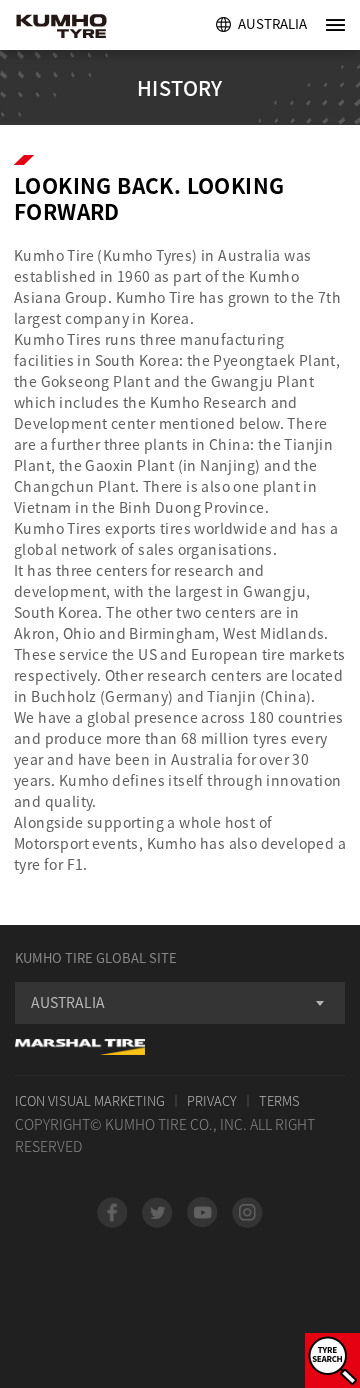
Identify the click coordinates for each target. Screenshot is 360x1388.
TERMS (279, 1100)
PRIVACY (212, 1100)
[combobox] (180, 1003)
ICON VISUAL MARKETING (90, 1100)
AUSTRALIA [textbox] (68, 1002)
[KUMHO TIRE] (82, 28)
